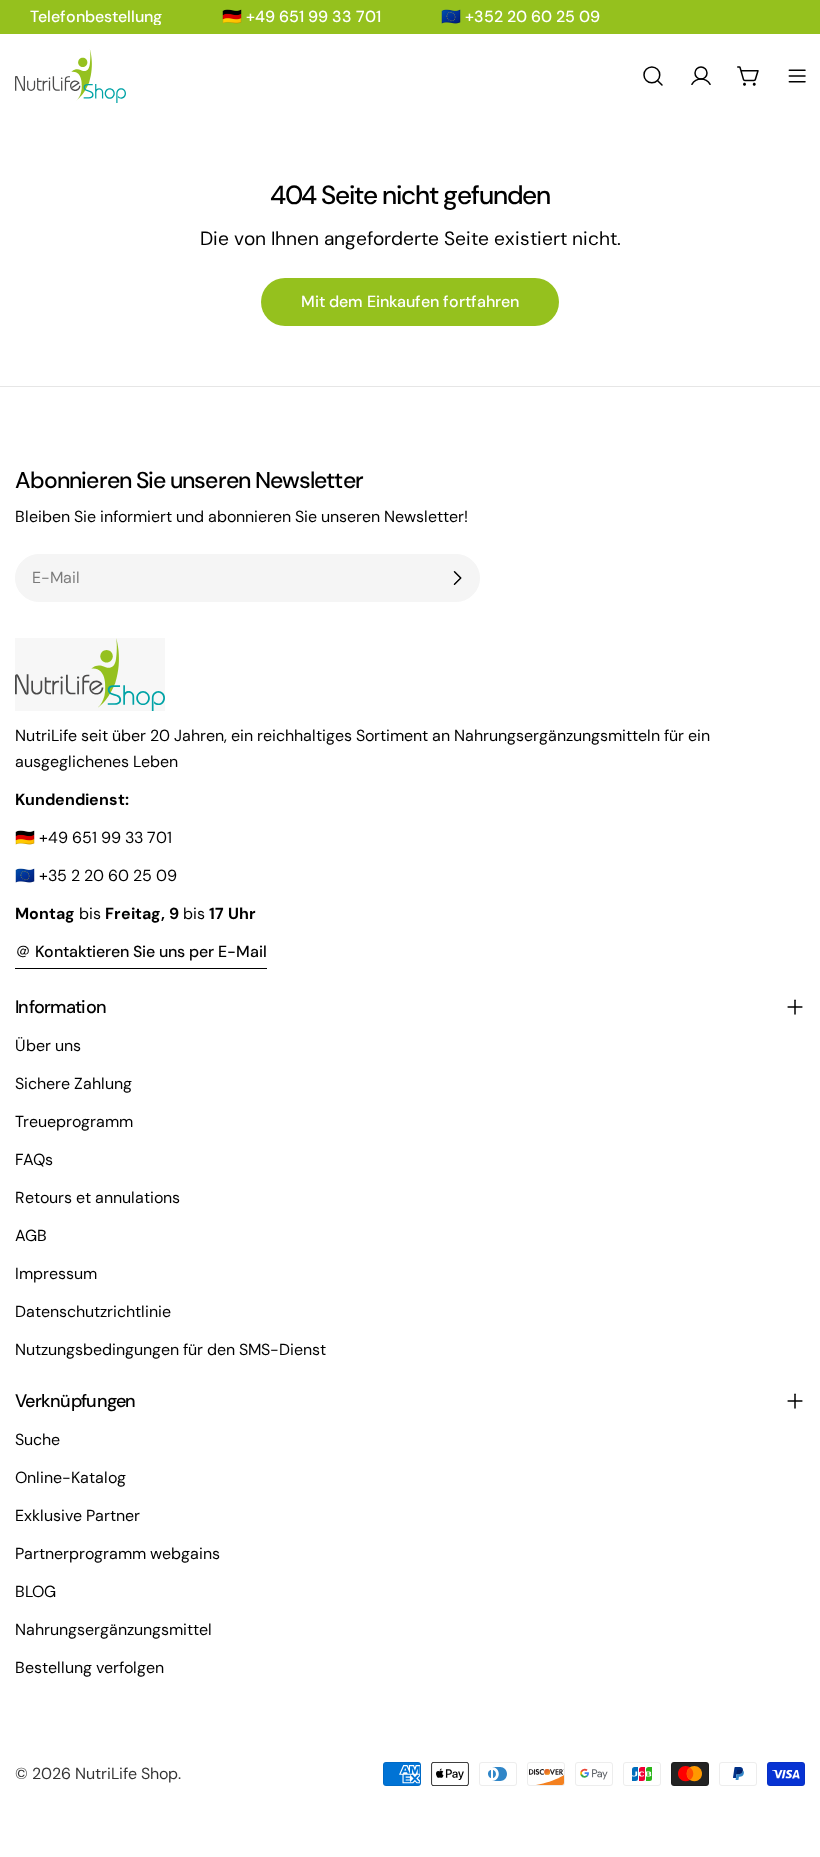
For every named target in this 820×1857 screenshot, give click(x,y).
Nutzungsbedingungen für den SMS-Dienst (170, 1349)
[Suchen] (653, 76)
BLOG (35, 1591)
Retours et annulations (97, 1197)
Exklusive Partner (77, 1515)
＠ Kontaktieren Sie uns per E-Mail (141, 951)
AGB (31, 1235)
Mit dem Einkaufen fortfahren (410, 301)
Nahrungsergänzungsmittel (113, 1629)
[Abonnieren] (457, 578)
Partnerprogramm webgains (117, 1553)
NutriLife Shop (126, 1773)
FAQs (34, 1159)
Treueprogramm (74, 1121)
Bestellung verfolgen (89, 1667)
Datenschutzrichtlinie (93, 1311)
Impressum (56, 1273)
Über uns (48, 1045)
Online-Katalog (70, 1477)
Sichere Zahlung (73, 1083)
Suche (37, 1439)
